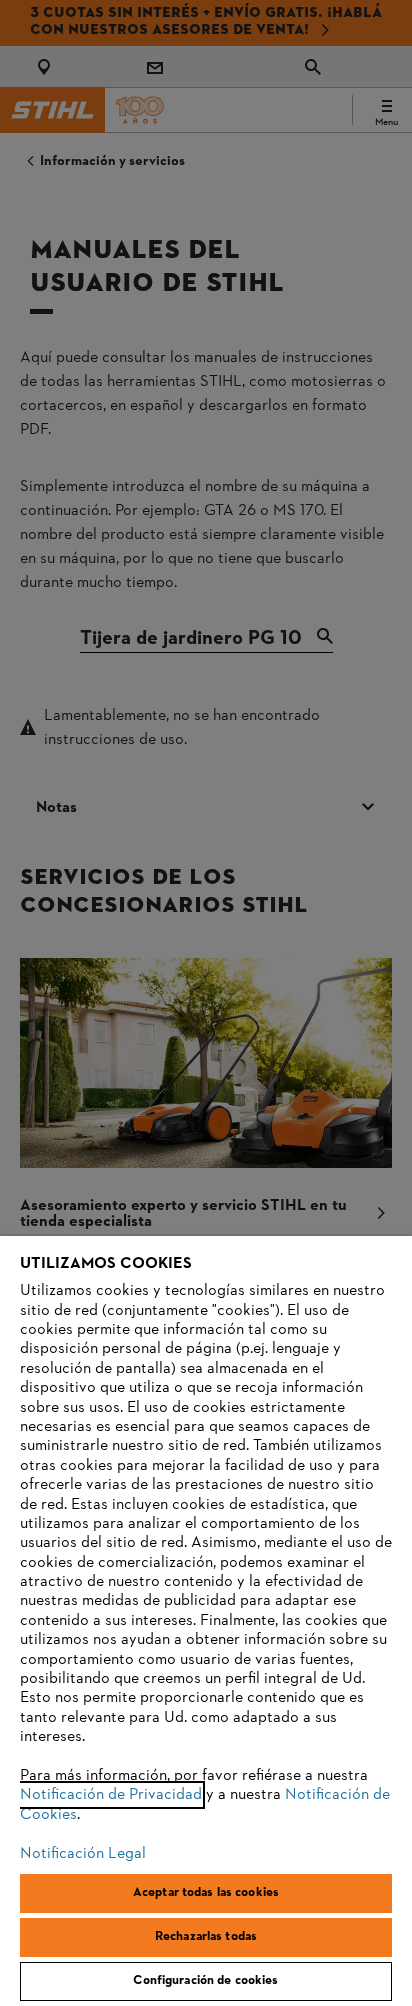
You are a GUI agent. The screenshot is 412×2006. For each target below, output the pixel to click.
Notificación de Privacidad (111, 1795)
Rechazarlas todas (206, 1937)
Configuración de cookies (205, 1981)
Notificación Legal (83, 1854)
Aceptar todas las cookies (206, 1893)
